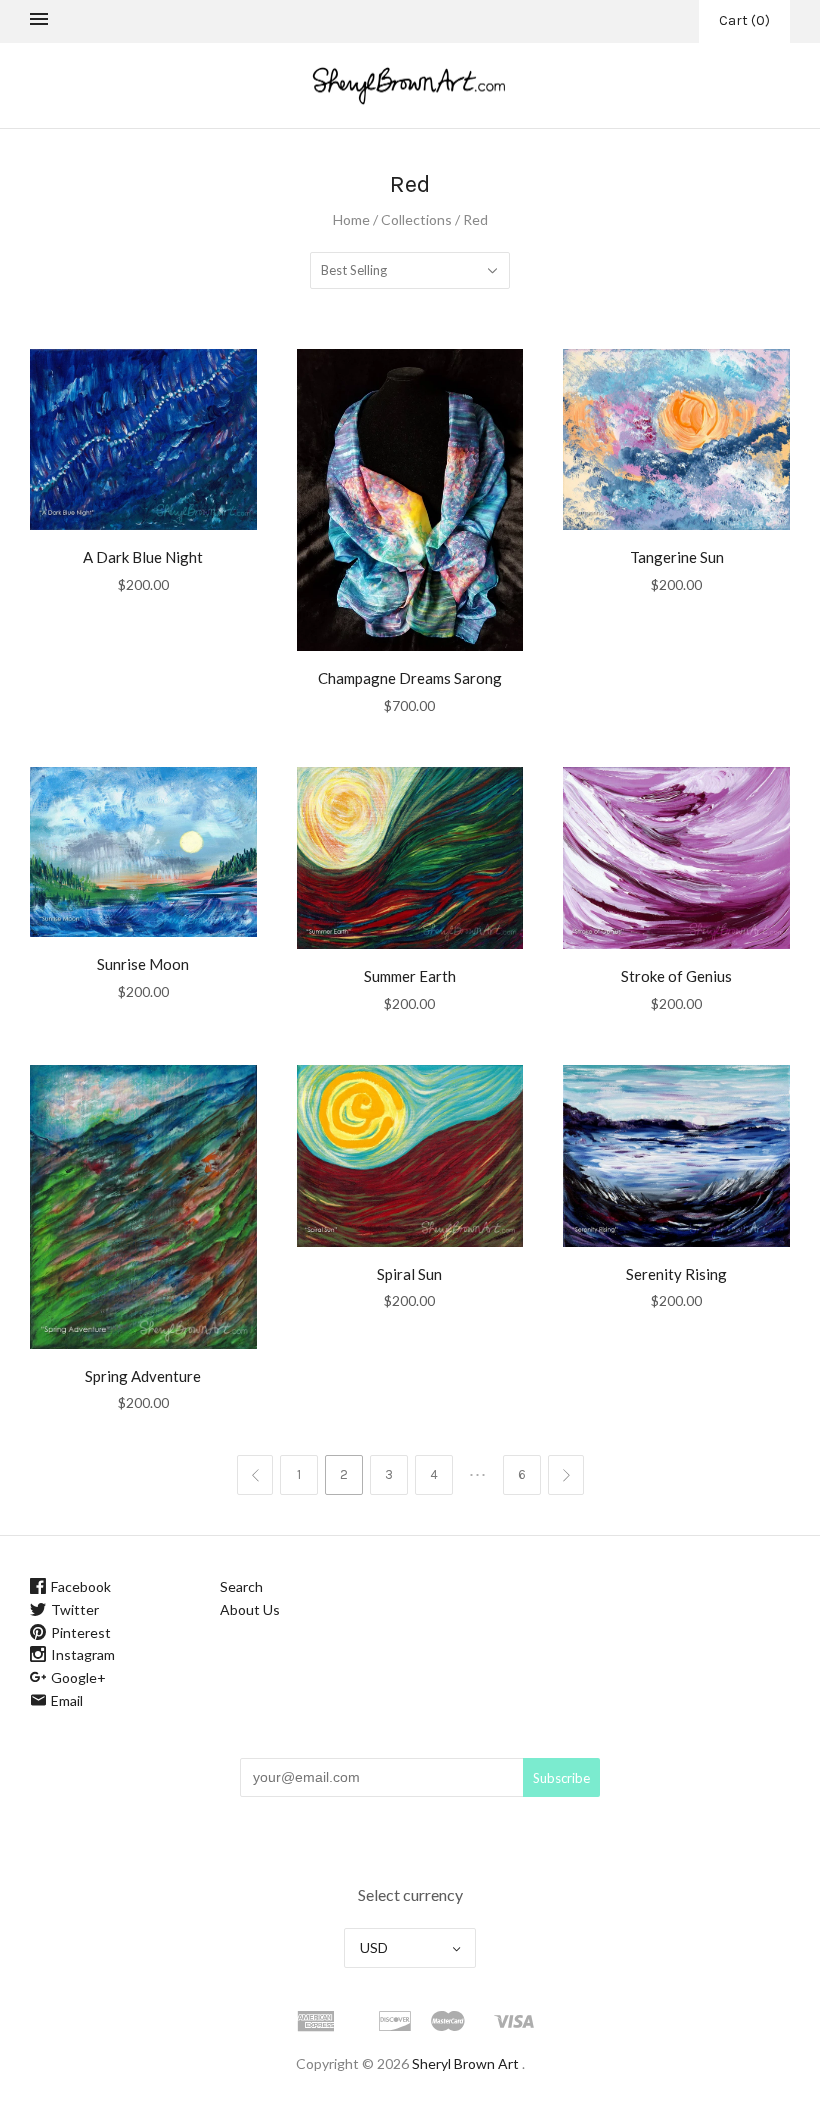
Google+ (78, 1677)
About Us (250, 1609)
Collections (416, 219)
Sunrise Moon (143, 964)
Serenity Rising (676, 1274)
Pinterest (81, 1632)
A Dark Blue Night (143, 557)
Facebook (81, 1586)
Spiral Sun (409, 1274)
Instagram (83, 1654)
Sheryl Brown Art (465, 2063)
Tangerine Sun (677, 557)
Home (351, 219)
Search (241, 1586)
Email (67, 1700)
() (744, 20)
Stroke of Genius (676, 976)
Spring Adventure (143, 1376)
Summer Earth (410, 976)
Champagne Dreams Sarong (410, 678)
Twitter (75, 1609)
